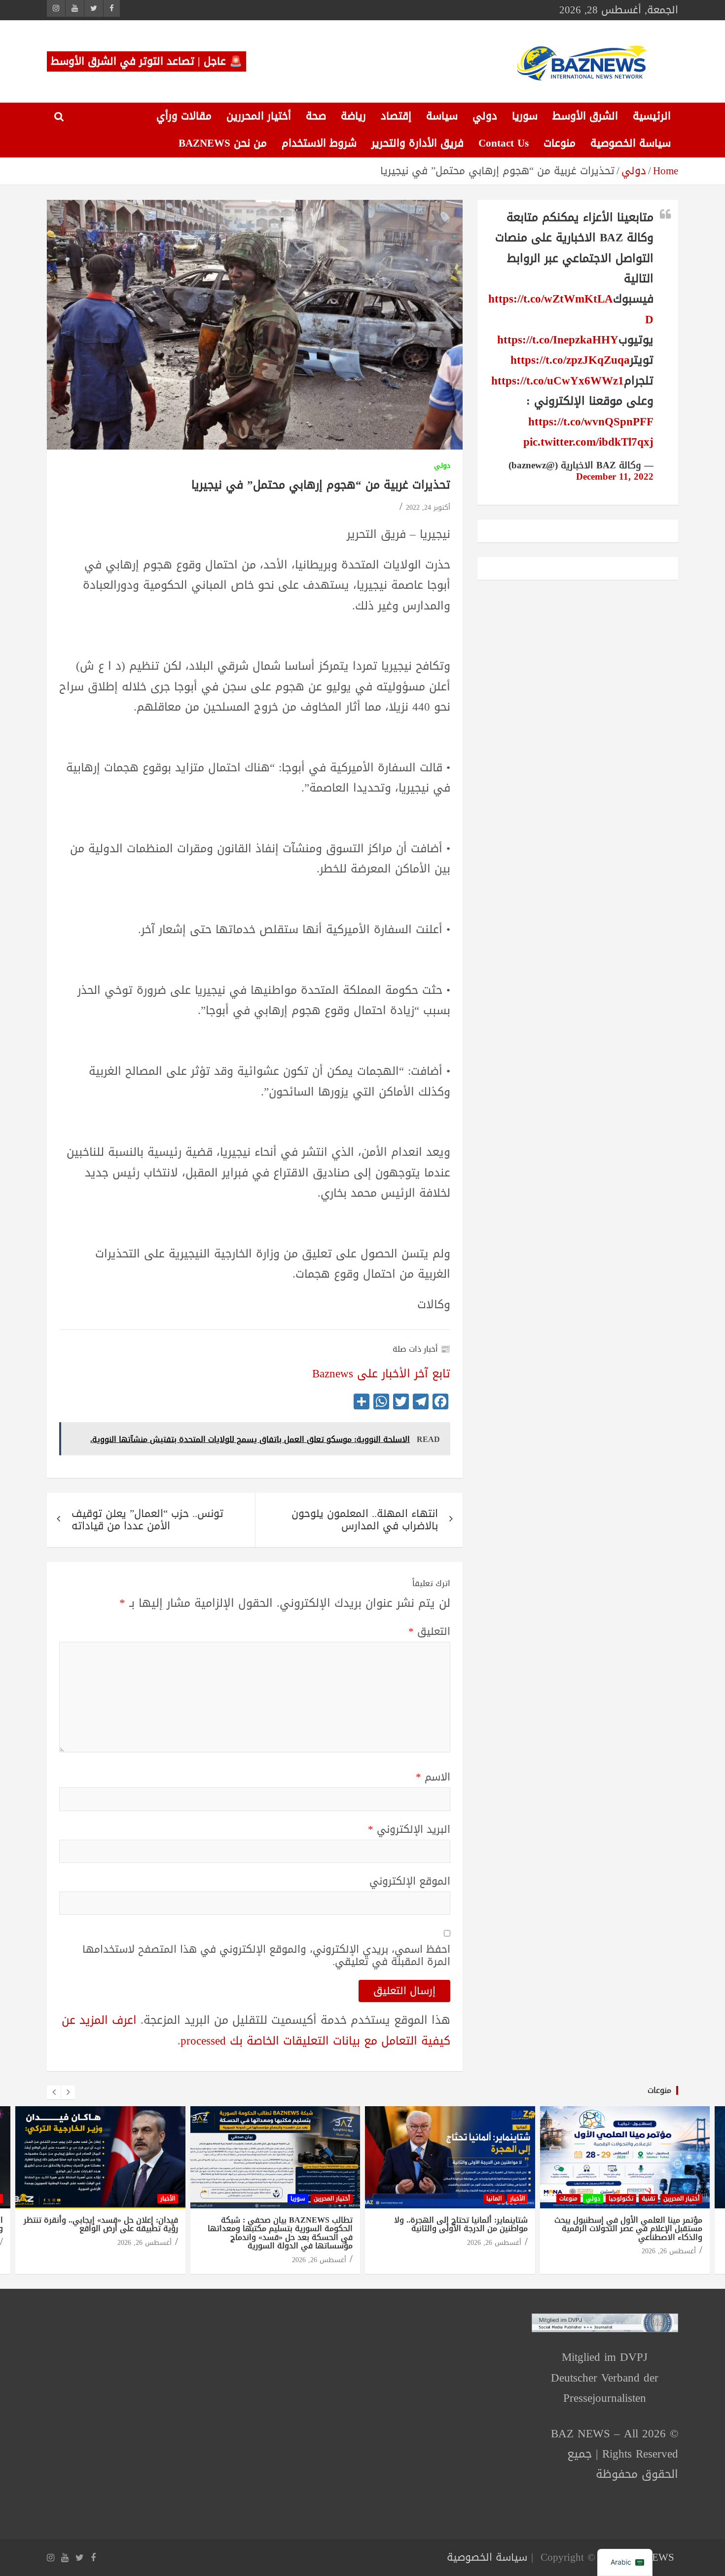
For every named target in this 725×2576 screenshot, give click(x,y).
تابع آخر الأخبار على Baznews (381, 1374)
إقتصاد (396, 116)
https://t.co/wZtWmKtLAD (571, 309)
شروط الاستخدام (319, 143)
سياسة (442, 116)
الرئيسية (652, 116)
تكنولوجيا (621, 2198)
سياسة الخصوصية (631, 143)
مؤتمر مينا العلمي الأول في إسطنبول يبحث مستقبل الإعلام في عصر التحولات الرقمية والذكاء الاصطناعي (628, 2229)
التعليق (429, 1632)
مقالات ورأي (184, 116)
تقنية (648, 2198)
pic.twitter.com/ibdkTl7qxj (588, 442)
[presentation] (54, 2092)
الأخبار (168, 2198)
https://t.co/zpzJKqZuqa (570, 360)
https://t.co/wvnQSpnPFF (591, 422)
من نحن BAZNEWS (223, 143)
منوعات (560, 143)
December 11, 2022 (615, 477)
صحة (316, 116)
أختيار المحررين (259, 116)
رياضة (353, 116)
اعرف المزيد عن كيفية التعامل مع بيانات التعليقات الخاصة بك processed (256, 2030)
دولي (485, 116)
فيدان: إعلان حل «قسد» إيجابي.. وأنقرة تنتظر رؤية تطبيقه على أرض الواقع (101, 2224)
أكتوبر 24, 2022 (428, 508)
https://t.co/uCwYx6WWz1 (558, 381)
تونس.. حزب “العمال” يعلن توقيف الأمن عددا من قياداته (147, 1520)
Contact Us (504, 143)
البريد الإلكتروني (409, 1830)
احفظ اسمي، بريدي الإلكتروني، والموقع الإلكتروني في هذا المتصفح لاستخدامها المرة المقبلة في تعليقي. (266, 1956)
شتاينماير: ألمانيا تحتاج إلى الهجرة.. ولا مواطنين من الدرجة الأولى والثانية (461, 2224)
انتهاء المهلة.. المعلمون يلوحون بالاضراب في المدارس (365, 1520)
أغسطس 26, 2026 (145, 2243)
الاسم (433, 1777)
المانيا (494, 2198)
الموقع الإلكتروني (410, 1881)
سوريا (525, 116)
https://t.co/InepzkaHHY (558, 340)
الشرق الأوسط (585, 116)
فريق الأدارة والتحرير (417, 143)
